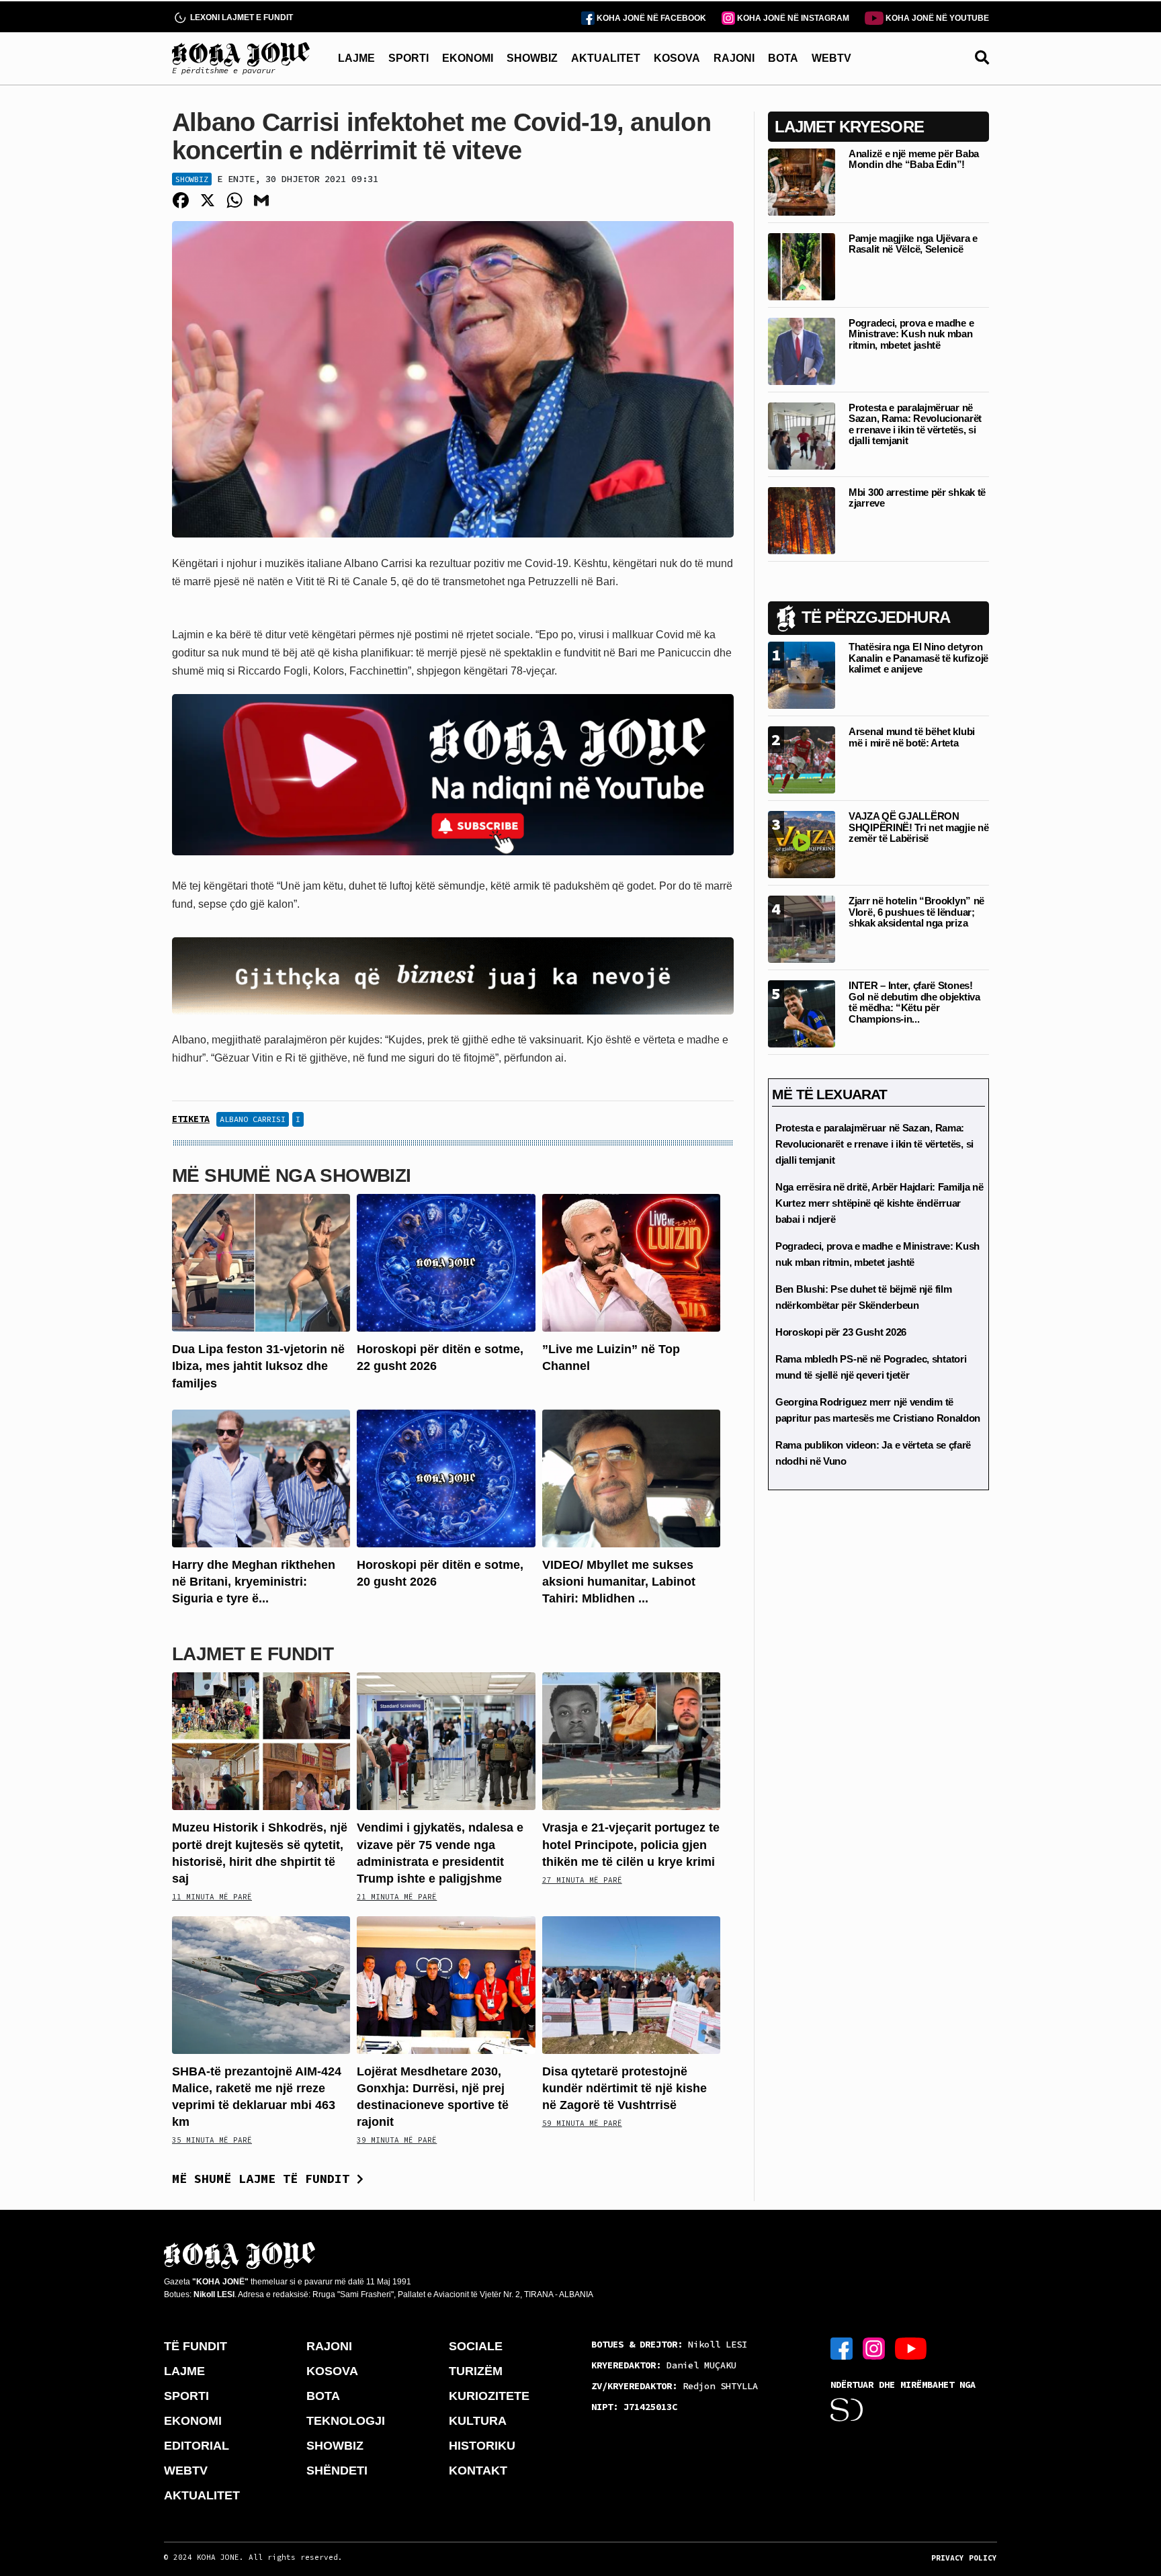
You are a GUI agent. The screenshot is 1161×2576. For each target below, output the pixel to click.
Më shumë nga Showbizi (292, 1175)
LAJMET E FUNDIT (253, 1654)
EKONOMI (468, 58)
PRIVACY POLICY (964, 2558)
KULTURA (478, 2421)
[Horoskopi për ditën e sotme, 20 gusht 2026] (446, 1478)
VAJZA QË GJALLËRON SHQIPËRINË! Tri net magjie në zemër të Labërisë (918, 827)
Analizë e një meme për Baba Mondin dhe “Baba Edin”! (914, 159)
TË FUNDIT (196, 2346)
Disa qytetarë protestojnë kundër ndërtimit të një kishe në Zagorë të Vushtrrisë (625, 2088)
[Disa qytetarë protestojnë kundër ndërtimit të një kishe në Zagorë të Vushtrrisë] (631, 1984)
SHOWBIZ (532, 58)
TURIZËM (476, 2371)
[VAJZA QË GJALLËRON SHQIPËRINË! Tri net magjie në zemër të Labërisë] (802, 844)
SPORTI (408, 58)
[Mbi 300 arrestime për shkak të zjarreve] (802, 520)
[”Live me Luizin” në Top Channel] (631, 1262)
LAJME (356, 58)
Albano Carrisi (253, 1119)
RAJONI (734, 58)
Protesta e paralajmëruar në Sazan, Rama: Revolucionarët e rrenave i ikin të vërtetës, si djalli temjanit (915, 424)
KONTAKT (478, 2471)
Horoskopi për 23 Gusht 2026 (841, 1332)
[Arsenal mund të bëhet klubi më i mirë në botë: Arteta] (802, 759)
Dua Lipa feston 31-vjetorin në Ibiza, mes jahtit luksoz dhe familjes (258, 1366)
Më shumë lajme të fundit (264, 2179)
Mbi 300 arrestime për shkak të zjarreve (917, 498)
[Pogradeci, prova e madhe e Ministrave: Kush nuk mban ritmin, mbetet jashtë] (802, 350)
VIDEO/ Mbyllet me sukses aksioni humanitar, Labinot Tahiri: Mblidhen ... (619, 1582)
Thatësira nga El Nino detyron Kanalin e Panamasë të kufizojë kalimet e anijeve (918, 658)
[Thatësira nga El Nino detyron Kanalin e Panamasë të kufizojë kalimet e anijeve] (802, 674)
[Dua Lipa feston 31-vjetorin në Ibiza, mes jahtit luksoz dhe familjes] (261, 1262)
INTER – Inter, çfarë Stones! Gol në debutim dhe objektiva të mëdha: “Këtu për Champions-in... (914, 1002)
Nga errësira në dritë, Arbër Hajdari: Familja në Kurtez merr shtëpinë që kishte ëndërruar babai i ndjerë (879, 1203)
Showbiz (192, 179)
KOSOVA (677, 58)
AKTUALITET (606, 58)
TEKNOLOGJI (346, 2421)
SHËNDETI (337, 2471)
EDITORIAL (197, 2446)
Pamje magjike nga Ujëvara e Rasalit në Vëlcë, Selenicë (913, 244)
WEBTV (831, 58)
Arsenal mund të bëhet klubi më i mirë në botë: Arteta (912, 737)
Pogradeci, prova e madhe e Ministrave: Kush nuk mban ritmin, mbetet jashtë (911, 334)
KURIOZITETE (489, 2396)
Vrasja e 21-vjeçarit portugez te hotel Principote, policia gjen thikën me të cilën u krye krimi (631, 1844)
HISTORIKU (482, 2446)
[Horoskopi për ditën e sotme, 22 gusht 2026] (446, 1262)
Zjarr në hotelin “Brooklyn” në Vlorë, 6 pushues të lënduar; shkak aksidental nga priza (916, 912)
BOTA (783, 58)
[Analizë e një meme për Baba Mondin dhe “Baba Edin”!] (802, 181)
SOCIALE (476, 2346)
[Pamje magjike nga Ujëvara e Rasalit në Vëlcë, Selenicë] (802, 266)
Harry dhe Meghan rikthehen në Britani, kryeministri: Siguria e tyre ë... (254, 1582)
